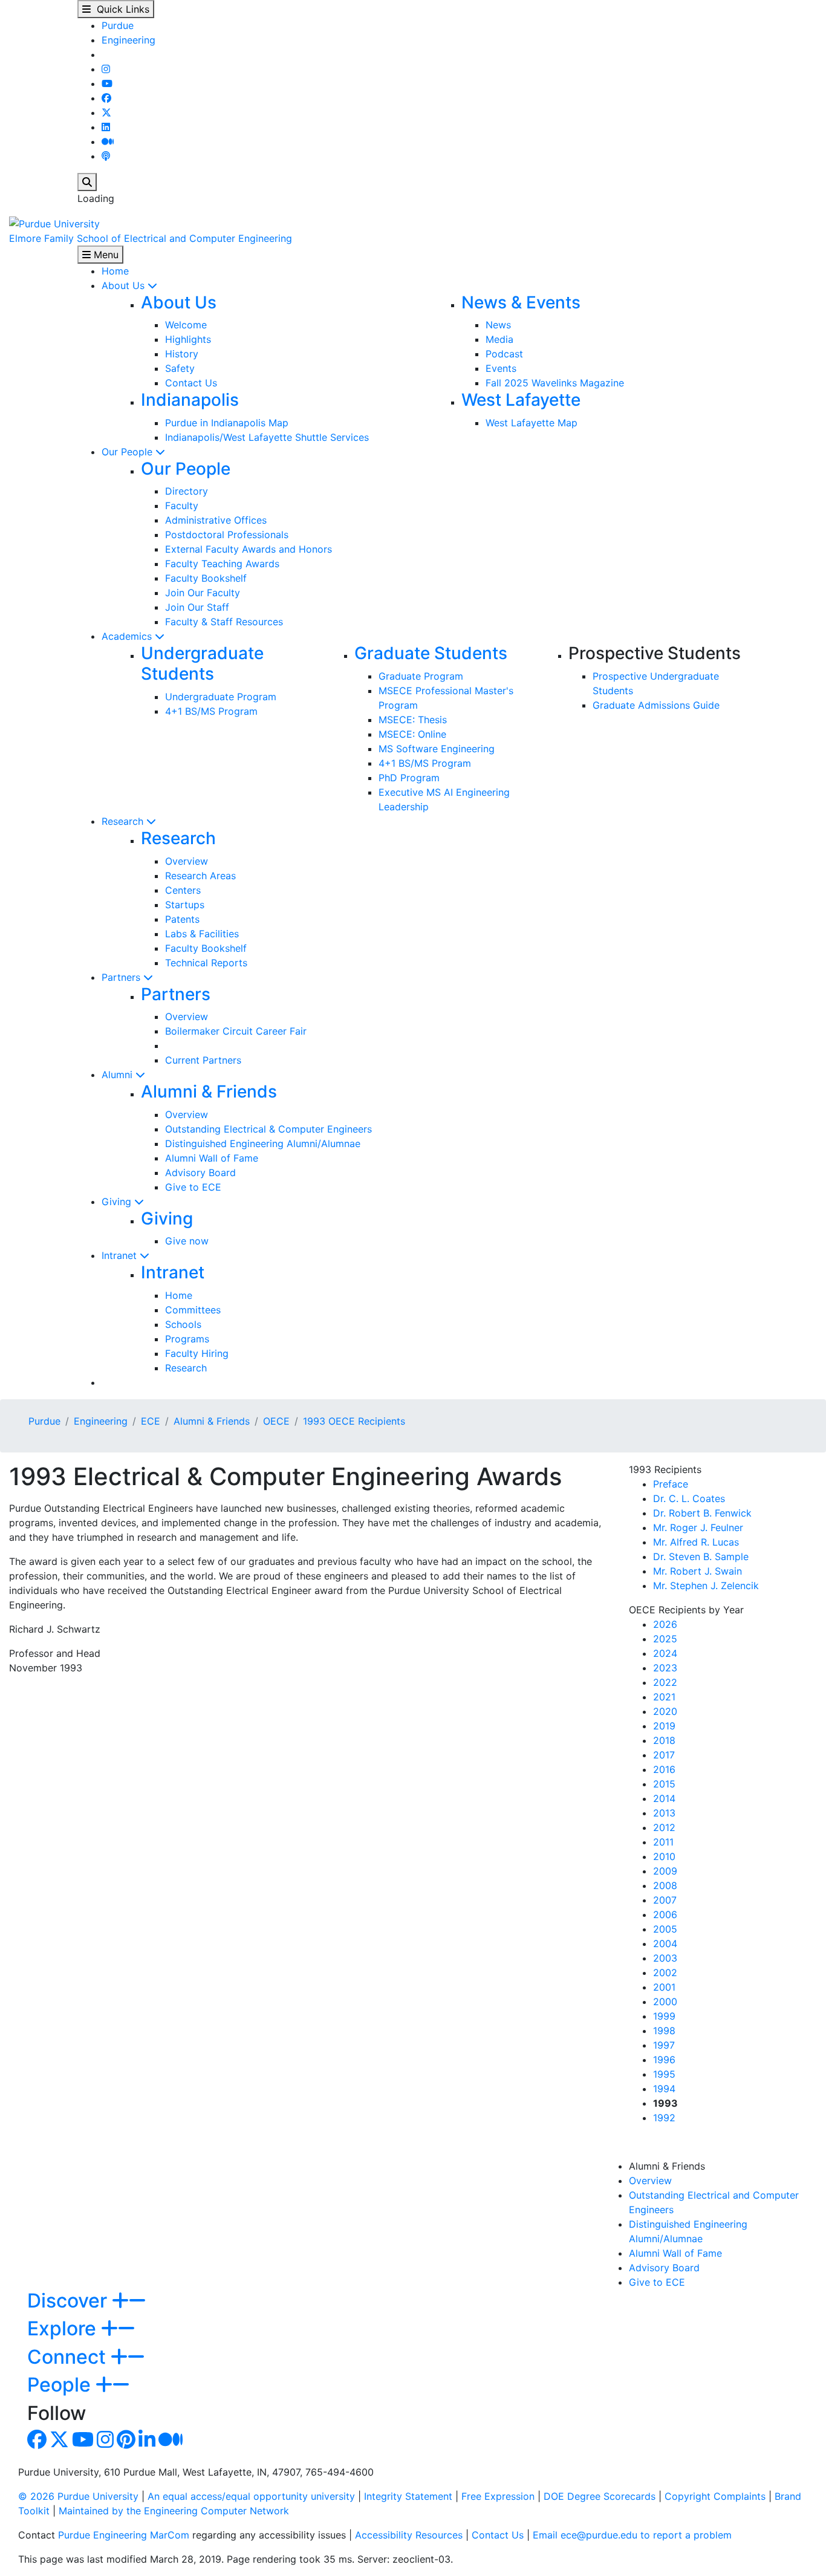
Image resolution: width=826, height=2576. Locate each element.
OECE (276, 1421)
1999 (664, 2016)
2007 (665, 1900)
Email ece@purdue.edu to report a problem (632, 2535)
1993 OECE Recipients (354, 1421)
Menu (105, 255)
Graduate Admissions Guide (656, 705)
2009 (665, 1871)
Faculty (182, 506)
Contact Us (191, 383)
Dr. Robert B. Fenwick (702, 1513)
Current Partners (203, 1060)
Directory (187, 491)
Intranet (121, 1255)
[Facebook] (106, 98)
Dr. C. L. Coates (689, 1498)
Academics (128, 636)
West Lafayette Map (532, 423)
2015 (664, 1784)
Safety (180, 368)
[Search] (87, 182)
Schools (183, 1324)
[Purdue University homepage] (54, 223)
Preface (671, 1484)
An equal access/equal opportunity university (251, 2496)
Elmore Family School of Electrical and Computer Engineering (151, 238)
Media (499, 339)
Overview (187, 861)
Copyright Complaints (715, 2496)
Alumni (119, 1075)
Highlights (188, 339)
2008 (665, 1885)
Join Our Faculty (203, 593)
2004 (665, 1943)
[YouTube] (107, 83)
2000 (665, 2002)
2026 (665, 1624)
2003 (665, 1958)
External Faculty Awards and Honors (249, 549)
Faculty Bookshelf (206, 578)
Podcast (504, 354)
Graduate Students (431, 653)
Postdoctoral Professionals (227, 535)
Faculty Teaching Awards (222, 564)
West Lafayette (521, 400)
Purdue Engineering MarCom (124, 2535)
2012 (664, 1827)
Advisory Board (200, 1173)
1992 (664, 2118)
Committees (193, 1310)
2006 (665, 1914)
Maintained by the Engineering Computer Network (174, 2511)
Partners (122, 977)
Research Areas (200, 876)
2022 (665, 1682)
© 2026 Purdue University (78, 2496)
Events (501, 368)
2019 (664, 1726)
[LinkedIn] (106, 127)
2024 (665, 1653)
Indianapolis (190, 400)
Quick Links (120, 9)
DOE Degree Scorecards (600, 2496)
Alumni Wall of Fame (212, 1158)
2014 (664, 1798)
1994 (664, 2089)
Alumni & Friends (209, 1091)
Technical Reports (206, 963)
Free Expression (498, 2496)
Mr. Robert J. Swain (698, 1571)
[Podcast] (106, 156)
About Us (125, 285)
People (61, 2385)
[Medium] (108, 141)
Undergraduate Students (202, 663)
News (498, 325)
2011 (663, 1842)
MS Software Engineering (437, 749)
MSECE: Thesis (413, 720)
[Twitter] (106, 112)
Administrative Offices (216, 520)
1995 (664, 2074)
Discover (70, 2301)
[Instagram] (106, 69)
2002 (665, 1973)
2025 (665, 1639)
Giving (118, 1202)
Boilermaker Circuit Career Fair (236, 1031)
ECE (151, 1421)
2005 (665, 1929)
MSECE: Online (412, 734)
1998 (664, 2031)
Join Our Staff (197, 607)
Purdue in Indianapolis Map (227, 423)
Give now (187, 1241)
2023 (665, 1668)
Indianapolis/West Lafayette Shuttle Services (267, 437)
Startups (185, 905)
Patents (182, 919)
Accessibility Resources (409, 2535)
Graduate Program (421, 676)
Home (115, 271)
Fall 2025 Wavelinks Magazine (555, 383)
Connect (69, 2357)
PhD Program (409, 778)
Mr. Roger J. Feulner (698, 1527)
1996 (664, 2060)
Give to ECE (193, 1187)
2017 (664, 1755)
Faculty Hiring (197, 1353)
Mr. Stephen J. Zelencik (706, 1586)
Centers (183, 890)
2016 (664, 1769)
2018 (664, 1740)
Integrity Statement (408, 2496)
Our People (128, 452)
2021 (664, 1697)
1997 (664, 2045)
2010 (664, 1856)
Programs (187, 1339)
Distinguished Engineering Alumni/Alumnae (263, 1143)
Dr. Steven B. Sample (701, 1556)
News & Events (521, 302)
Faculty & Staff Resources (224, 622)
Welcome (186, 325)
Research (124, 821)
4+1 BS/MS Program (211, 711)
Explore (64, 2328)
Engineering (128, 40)
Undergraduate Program (221, 697)
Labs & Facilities (202, 934)
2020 (665, 1711)
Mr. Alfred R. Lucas (696, 1542)
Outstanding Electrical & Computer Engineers (268, 1129)
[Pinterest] (126, 2443)
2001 (664, 1987)
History (182, 354)
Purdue (118, 25)
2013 (664, 1813)
